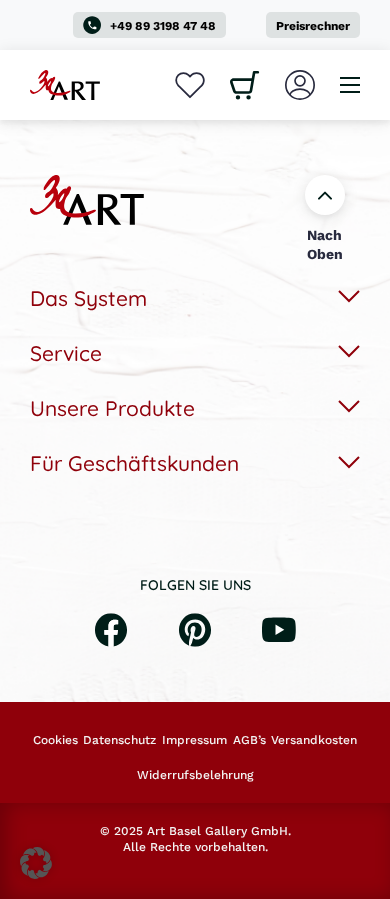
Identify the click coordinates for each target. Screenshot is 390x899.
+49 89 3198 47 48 (163, 25)
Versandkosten (314, 740)
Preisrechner (313, 25)
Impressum (194, 740)
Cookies (55, 740)
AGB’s (249, 740)
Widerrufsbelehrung (195, 775)
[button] (36, 863)
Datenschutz (119, 740)
